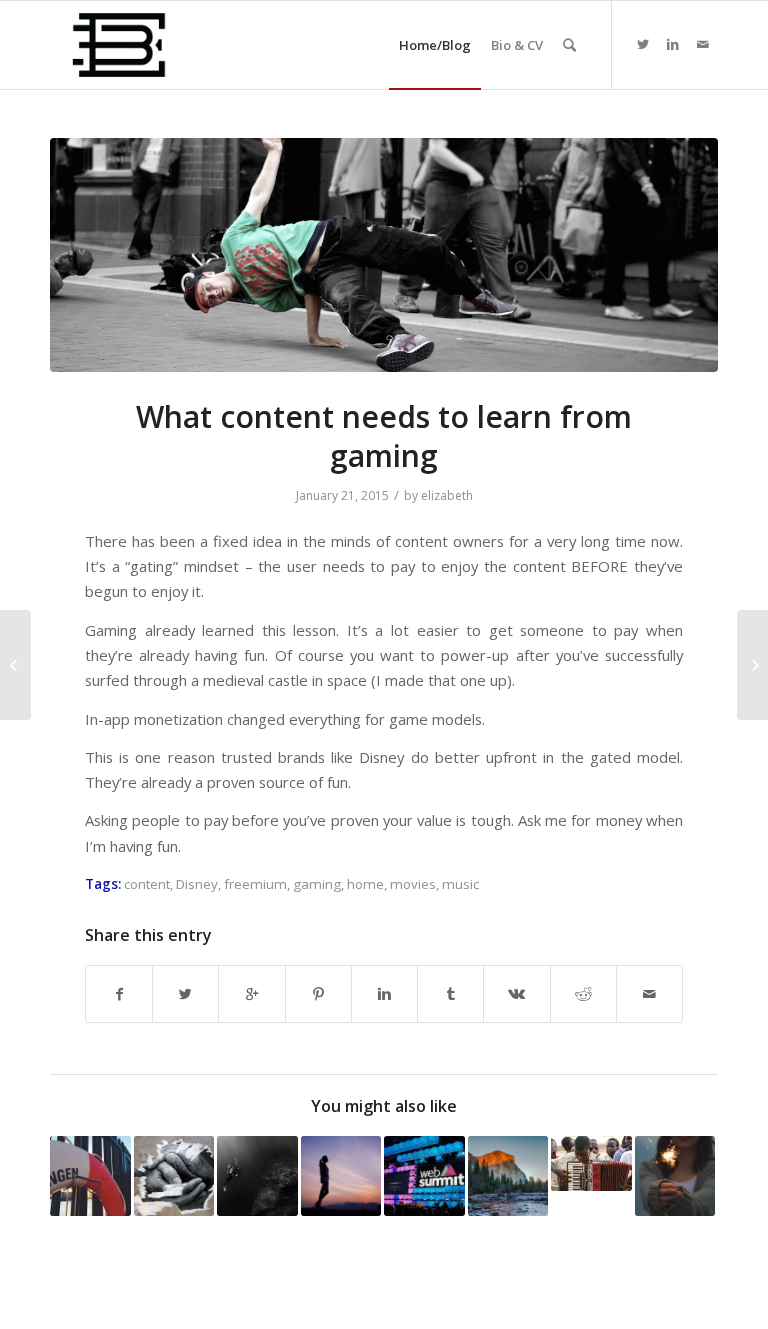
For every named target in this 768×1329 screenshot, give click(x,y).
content (147, 884)
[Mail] (703, 44)
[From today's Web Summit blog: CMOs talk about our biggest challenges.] (424, 1176)
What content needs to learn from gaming (384, 436)
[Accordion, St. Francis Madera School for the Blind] (591, 1163)
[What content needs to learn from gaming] (384, 255)
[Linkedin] (673, 44)
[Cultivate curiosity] (257, 1176)
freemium (255, 884)
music (460, 884)
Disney (197, 884)
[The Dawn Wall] (508, 1176)
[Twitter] (643, 44)
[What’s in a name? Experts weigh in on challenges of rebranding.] (341, 1176)
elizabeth (447, 495)
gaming (317, 884)
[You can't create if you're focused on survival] (90, 1176)
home (365, 884)
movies (413, 884)
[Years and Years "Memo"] (174, 1176)
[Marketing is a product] (675, 1176)
